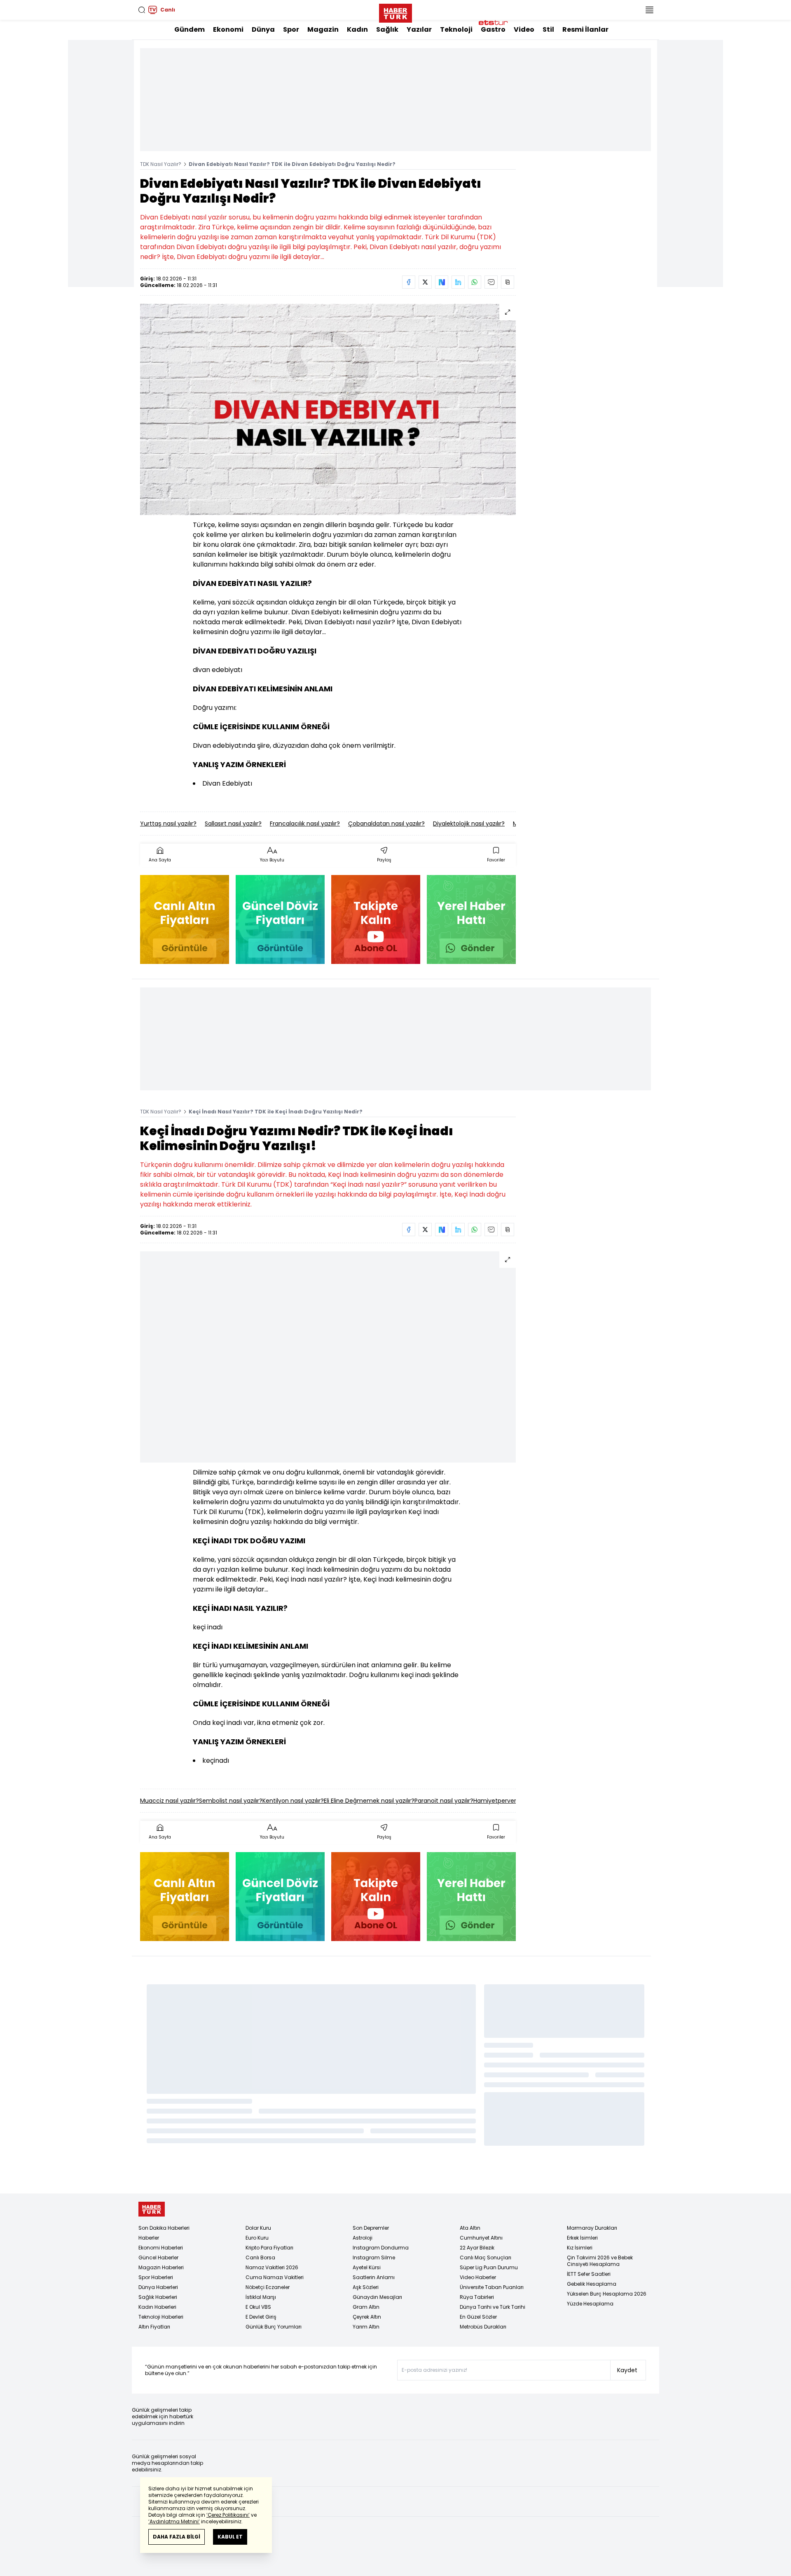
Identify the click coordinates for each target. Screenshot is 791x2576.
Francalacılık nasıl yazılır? (305, 824)
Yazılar (419, 29)
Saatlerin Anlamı (374, 2277)
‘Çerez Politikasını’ (228, 2515)
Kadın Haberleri (157, 2307)
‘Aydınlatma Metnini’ (174, 2521)
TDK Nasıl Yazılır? (161, 164)
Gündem (190, 29)
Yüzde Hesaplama (590, 2304)
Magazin (323, 29)
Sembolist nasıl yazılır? (231, 1801)
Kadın (357, 29)
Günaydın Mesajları (377, 2297)
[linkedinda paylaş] (458, 282)
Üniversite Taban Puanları (492, 2287)
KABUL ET (230, 2537)
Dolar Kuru (258, 2228)
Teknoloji (456, 29)
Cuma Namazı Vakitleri (275, 2277)
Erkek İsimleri (582, 2238)
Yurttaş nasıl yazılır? (168, 824)
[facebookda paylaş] (409, 282)
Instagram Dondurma (381, 2248)
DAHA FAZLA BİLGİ (177, 2537)
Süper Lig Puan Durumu (489, 2267)
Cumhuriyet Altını (481, 2238)
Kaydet (627, 2370)
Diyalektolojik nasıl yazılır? (469, 824)
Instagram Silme (374, 2257)
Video (524, 29)
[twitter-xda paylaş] (425, 282)
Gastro (493, 29)
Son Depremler (371, 2228)
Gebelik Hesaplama (592, 2284)
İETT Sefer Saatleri (589, 2274)
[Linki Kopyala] (508, 282)
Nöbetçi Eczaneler (268, 2287)
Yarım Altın (366, 2327)
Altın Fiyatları (154, 2327)
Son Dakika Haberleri (164, 2228)
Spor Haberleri (156, 2277)
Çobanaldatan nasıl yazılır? (386, 824)
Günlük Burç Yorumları (274, 2327)
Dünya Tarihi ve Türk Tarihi (493, 2307)
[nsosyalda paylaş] (442, 282)
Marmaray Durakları (592, 2228)
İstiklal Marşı (261, 2297)
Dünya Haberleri (158, 2287)
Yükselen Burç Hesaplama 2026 (607, 2294)
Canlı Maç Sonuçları (486, 2257)
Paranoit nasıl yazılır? (444, 1801)
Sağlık (387, 29)
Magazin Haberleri (161, 2267)
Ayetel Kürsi (367, 2267)
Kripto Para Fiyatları (269, 2248)
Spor (291, 29)
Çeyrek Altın (367, 2317)
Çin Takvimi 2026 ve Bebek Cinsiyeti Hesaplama (600, 2261)
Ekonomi (228, 29)
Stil (548, 29)
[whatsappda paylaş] (475, 282)
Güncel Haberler (158, 2257)
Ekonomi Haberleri (161, 2248)
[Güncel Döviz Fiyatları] (280, 919)
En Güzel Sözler (478, 2317)
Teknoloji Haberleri (161, 2317)
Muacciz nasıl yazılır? (170, 1801)
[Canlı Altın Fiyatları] (185, 919)
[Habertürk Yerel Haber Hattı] (471, 919)
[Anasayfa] (152, 2209)
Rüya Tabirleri (477, 2297)
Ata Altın (470, 2228)
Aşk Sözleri (366, 2287)
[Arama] (142, 10)
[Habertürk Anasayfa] (395, 12)
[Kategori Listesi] (649, 10)
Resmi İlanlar (585, 29)
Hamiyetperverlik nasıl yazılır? (515, 1801)
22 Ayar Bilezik (477, 2248)
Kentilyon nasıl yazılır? (293, 1801)
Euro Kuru (257, 2238)
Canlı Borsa (260, 2257)
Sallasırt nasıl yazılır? (233, 824)
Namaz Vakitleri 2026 (272, 2267)
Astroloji (363, 2238)
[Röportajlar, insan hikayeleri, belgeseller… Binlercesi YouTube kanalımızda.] (376, 919)
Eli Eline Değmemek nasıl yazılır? (369, 1801)
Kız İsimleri (580, 2248)
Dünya (263, 29)
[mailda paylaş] (491, 282)
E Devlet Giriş (261, 2317)
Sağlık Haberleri (158, 2297)
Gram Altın (366, 2307)
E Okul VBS (258, 2307)
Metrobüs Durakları (483, 2327)
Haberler (149, 2238)
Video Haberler (478, 2277)
